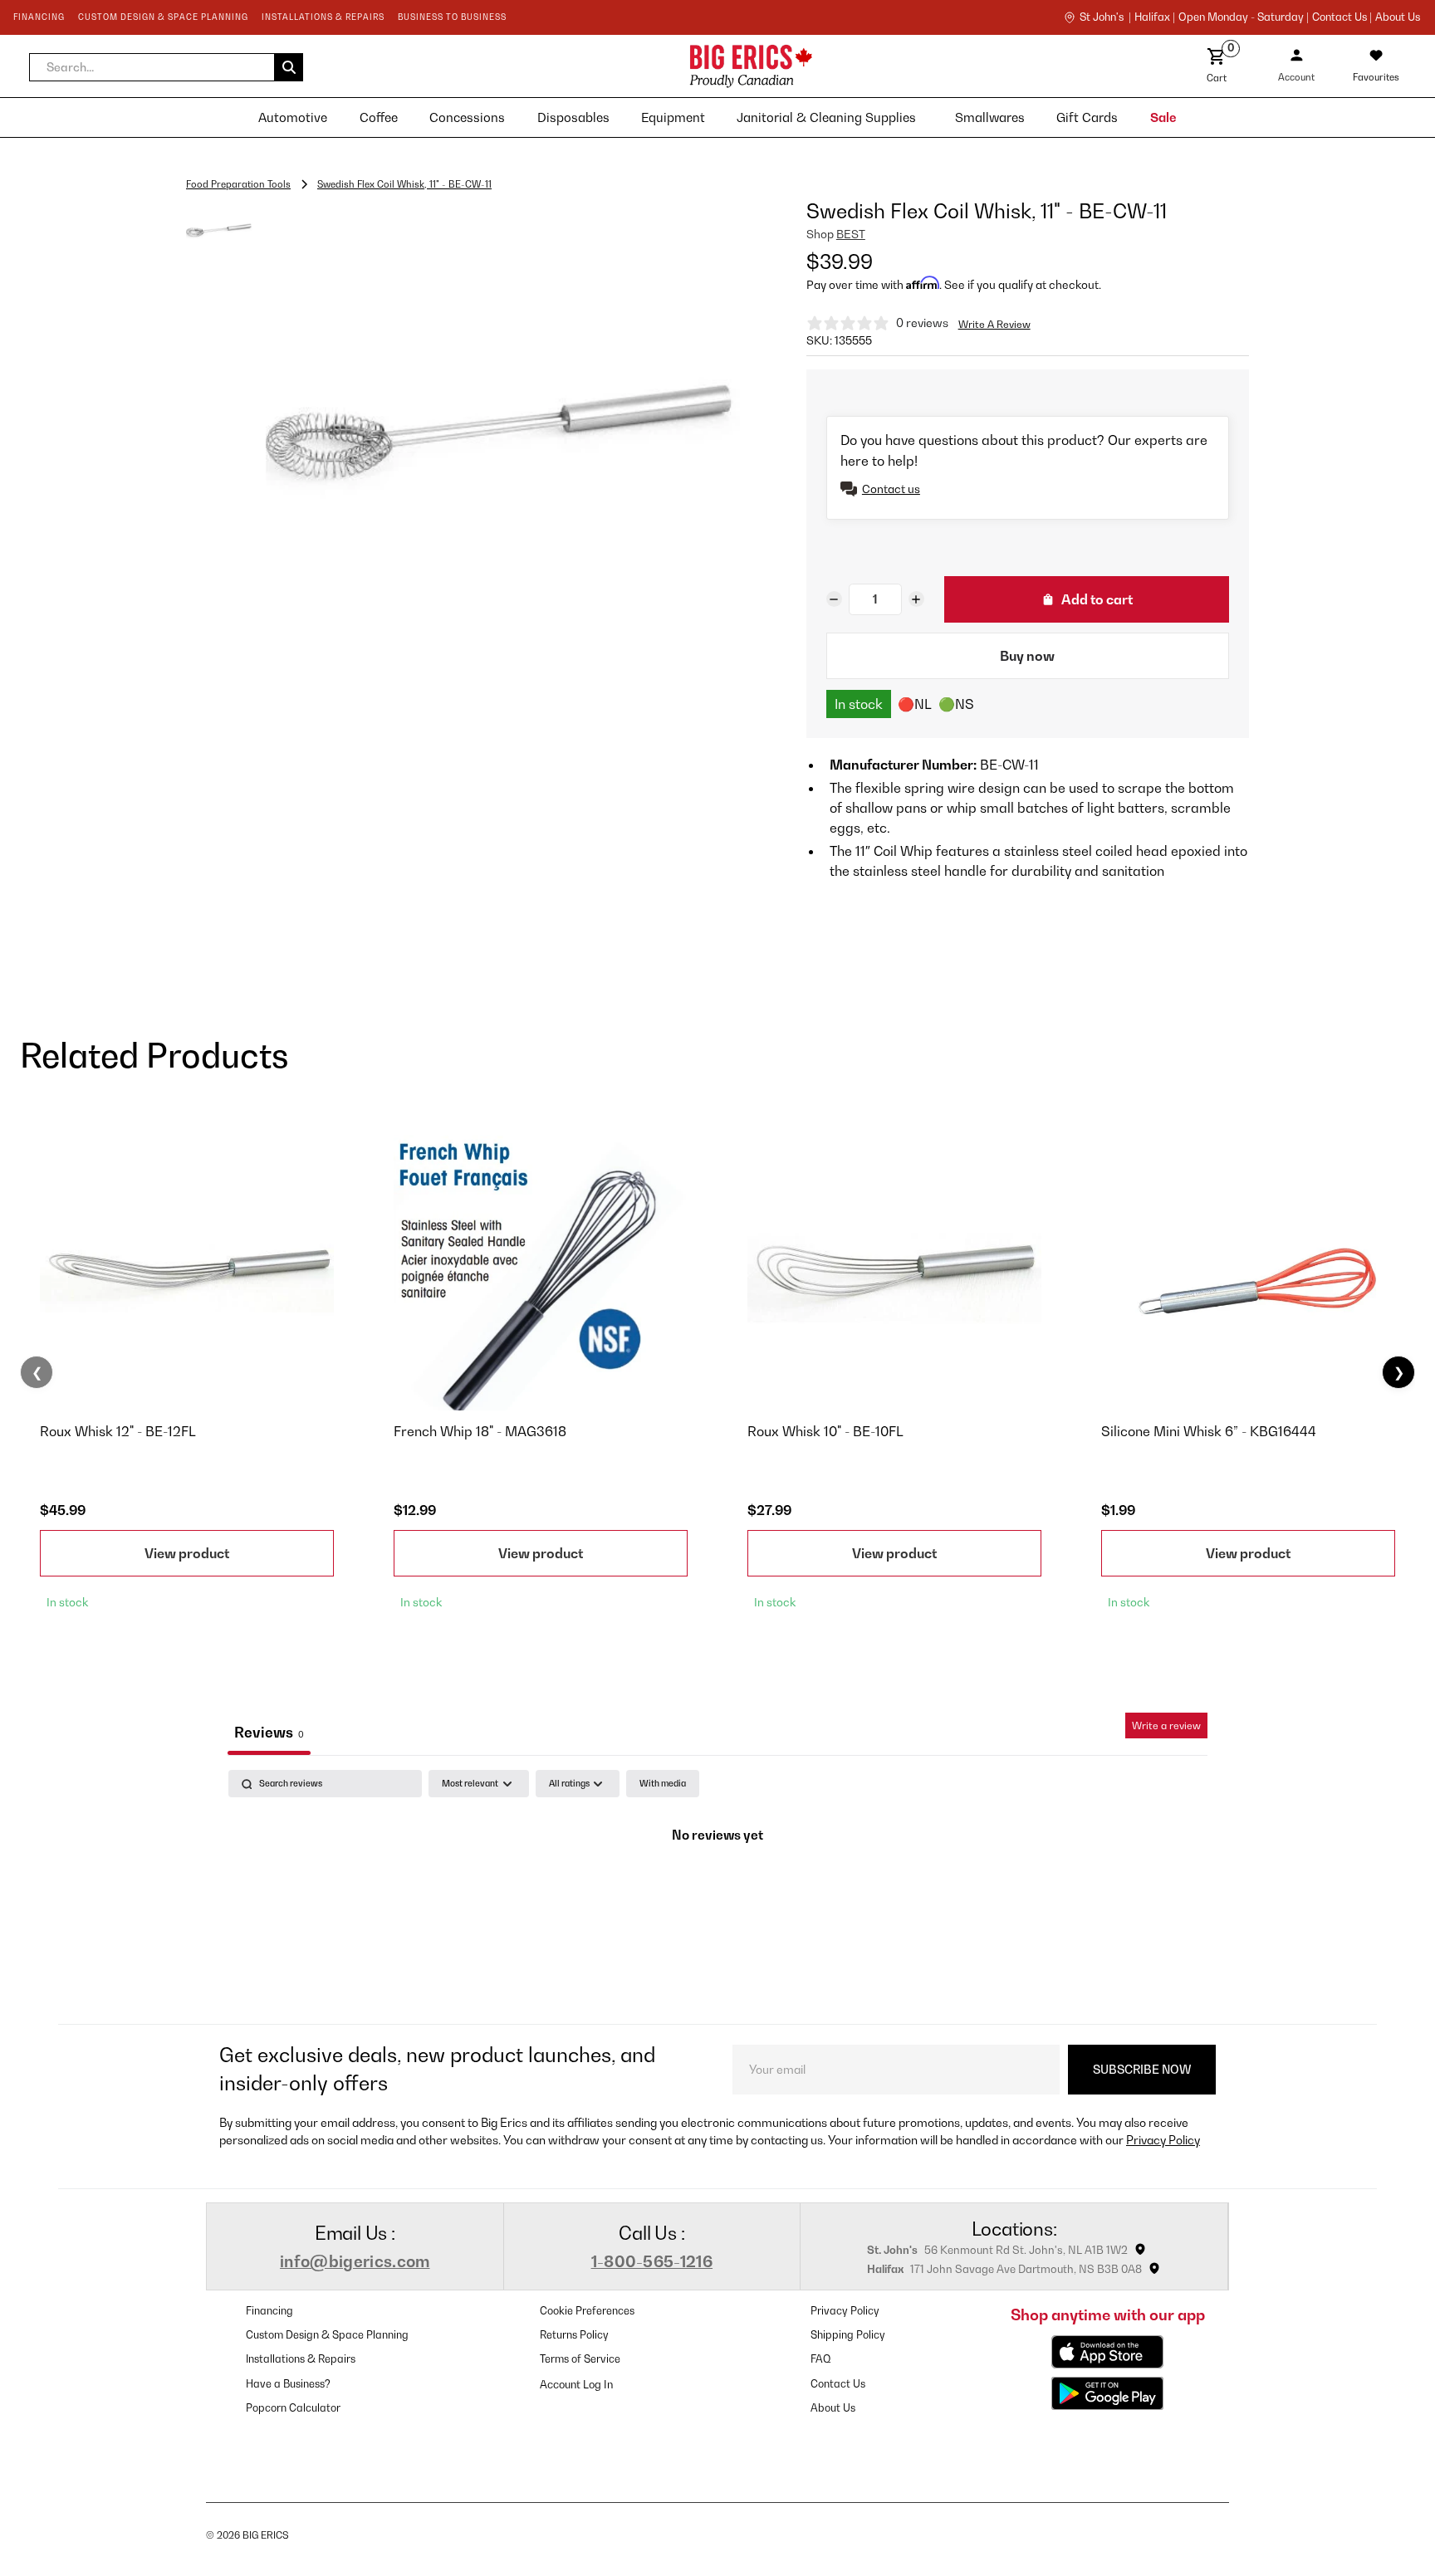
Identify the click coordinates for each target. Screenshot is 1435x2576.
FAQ (821, 2359)
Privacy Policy (1163, 2140)
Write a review (1166, 1725)
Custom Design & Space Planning (327, 2335)
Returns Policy (574, 2335)
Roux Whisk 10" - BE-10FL (825, 1431)
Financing (269, 2311)
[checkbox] (663, 1784)
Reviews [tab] (269, 1732)
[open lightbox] (503, 435)
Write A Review (994, 324)
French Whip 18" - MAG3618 (480, 1431)
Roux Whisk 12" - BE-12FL (118, 1431)
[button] (166, 67)
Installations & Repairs (301, 2359)
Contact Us (838, 2384)
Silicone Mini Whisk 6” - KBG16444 (1209, 1431)
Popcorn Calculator (293, 2408)
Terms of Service (580, 2359)
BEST (851, 234)
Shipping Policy (848, 2335)
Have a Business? (288, 2384)
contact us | (1342, 17)
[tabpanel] (717, 1892)
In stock (859, 704)
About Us (1398, 17)
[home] (605, 66)
